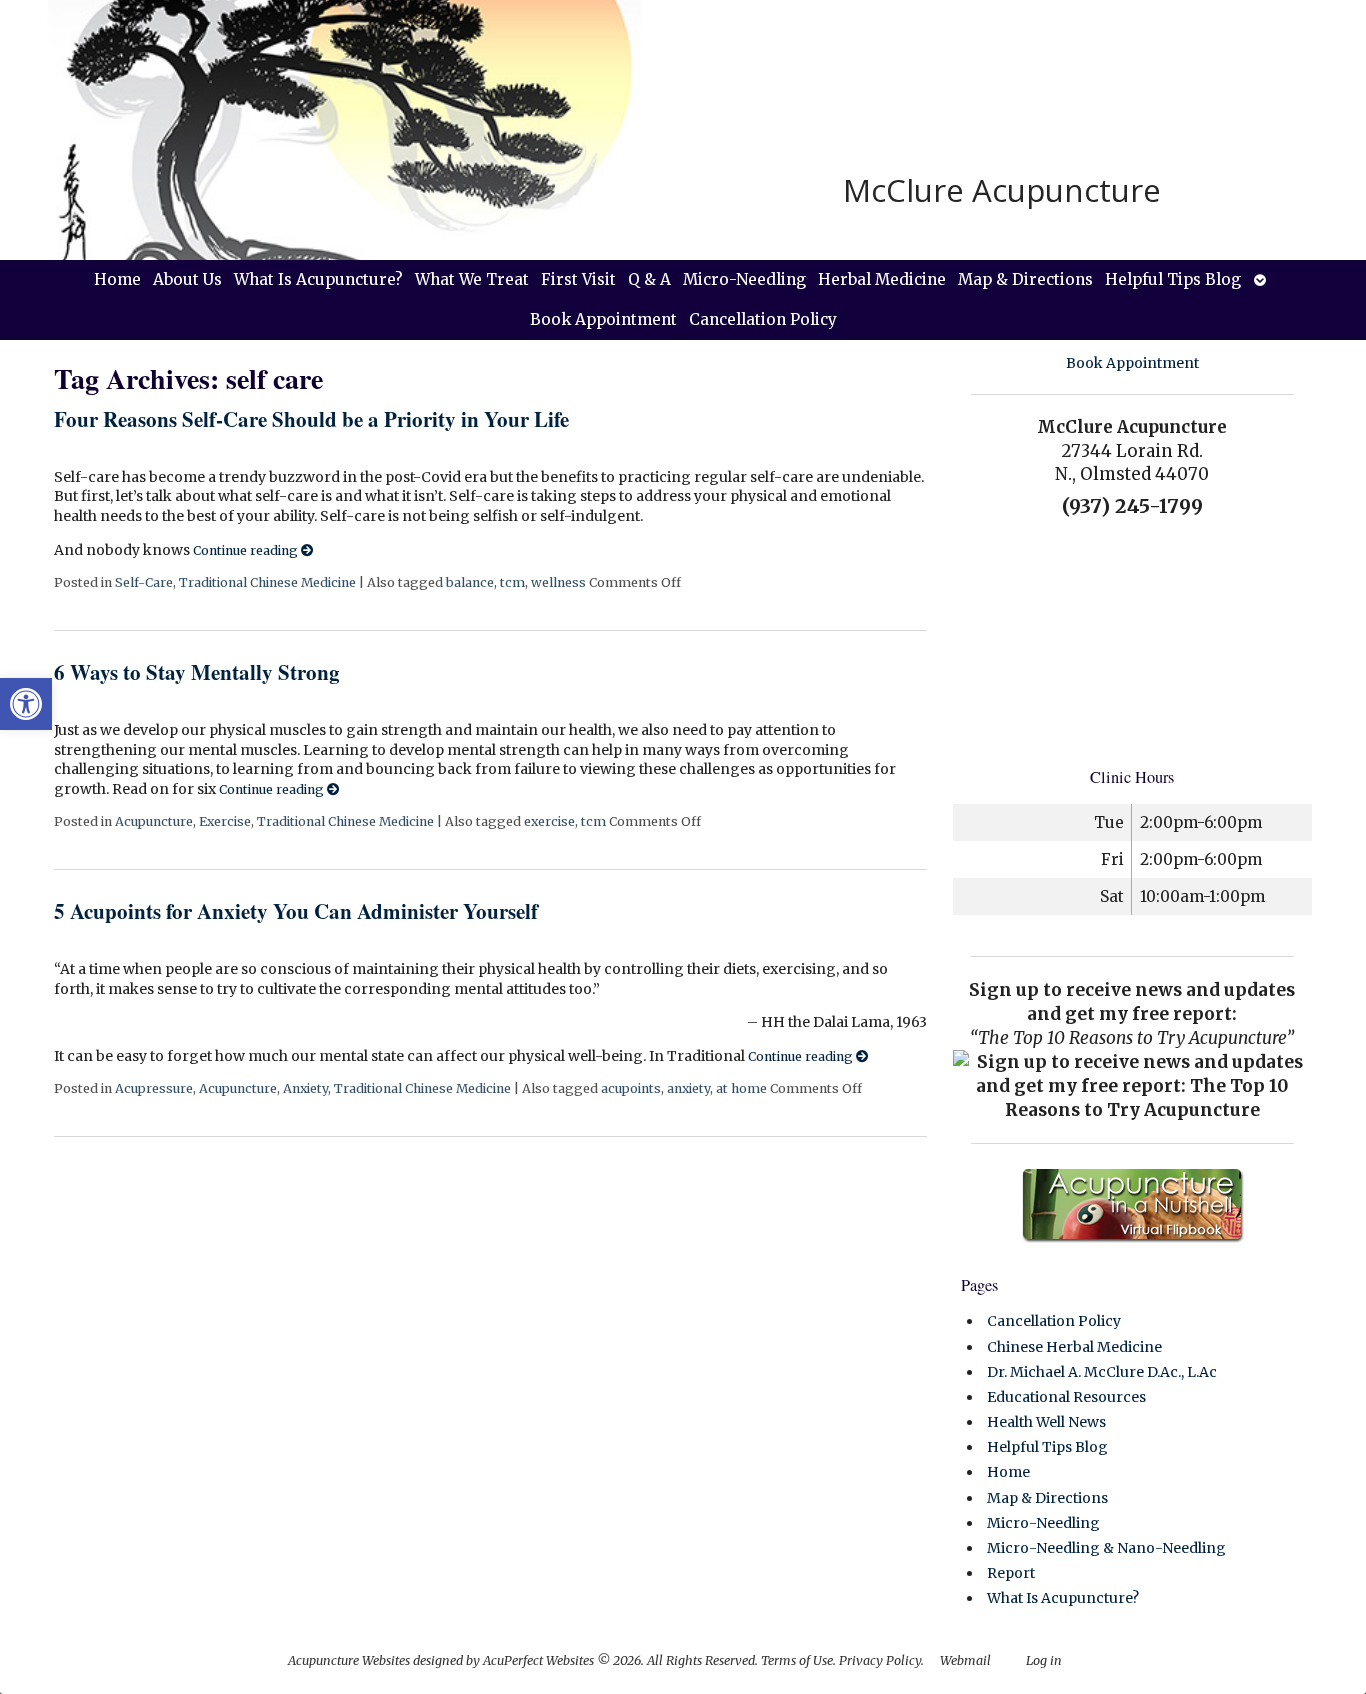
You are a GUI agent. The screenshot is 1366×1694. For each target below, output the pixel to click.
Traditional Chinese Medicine (267, 582)
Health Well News (1046, 1422)
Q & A (649, 279)
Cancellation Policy (763, 319)
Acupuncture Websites (349, 1660)
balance (470, 582)
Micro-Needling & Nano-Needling (1106, 1548)
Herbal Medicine (882, 279)
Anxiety (305, 1088)
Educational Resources (1066, 1397)
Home (117, 279)
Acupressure (154, 1088)
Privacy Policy (880, 1660)
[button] (26, 704)
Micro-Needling (744, 279)
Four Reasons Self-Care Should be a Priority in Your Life (311, 419)
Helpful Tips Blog (1173, 279)
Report (1011, 1573)
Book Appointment (603, 319)
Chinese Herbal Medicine (1074, 1347)
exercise (549, 821)
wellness (558, 582)
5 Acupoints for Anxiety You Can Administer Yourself (296, 911)
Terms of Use (797, 1660)
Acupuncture (154, 821)
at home (741, 1088)
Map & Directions (1025, 279)
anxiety (688, 1088)
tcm (512, 582)
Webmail (965, 1660)
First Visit (578, 279)
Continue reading (247, 550)
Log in (1044, 1660)
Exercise (225, 821)
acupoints (631, 1088)
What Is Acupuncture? (318, 279)
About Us (187, 279)
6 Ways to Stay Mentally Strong (197, 672)
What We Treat (472, 279)
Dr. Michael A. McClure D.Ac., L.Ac (1102, 1372)
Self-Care (144, 582)
